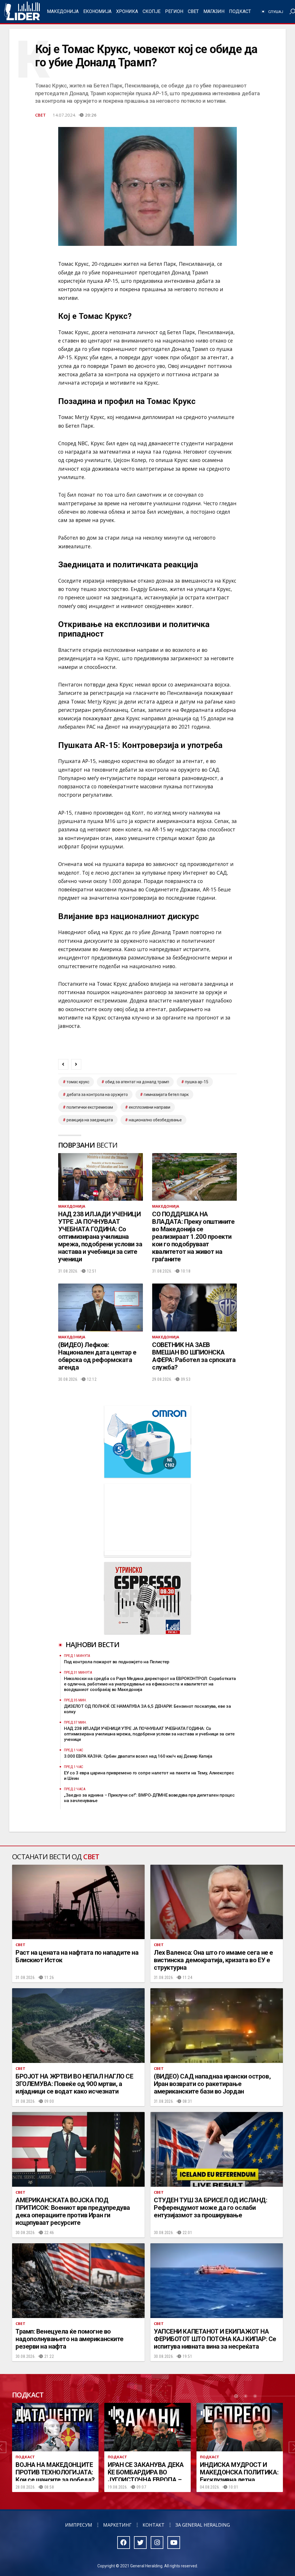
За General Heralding (203, 2525)
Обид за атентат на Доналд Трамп (137, 1082)
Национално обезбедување (155, 1120)
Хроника (127, 11)
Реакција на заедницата (90, 1120)
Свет (193, 11)
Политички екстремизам (90, 1107)
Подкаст (240, 11)
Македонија (63, 11)
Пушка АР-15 (197, 1082)
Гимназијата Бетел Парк (166, 1095)
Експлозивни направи (150, 1107)
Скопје (152, 11)
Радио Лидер (22, 12)
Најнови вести (92, 1644)
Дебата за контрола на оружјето (97, 1095)
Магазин (214, 11)
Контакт (154, 2525)
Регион (174, 11)
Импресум (79, 2525)
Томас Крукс (78, 1082)
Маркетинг (117, 2525)
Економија (97, 11)
